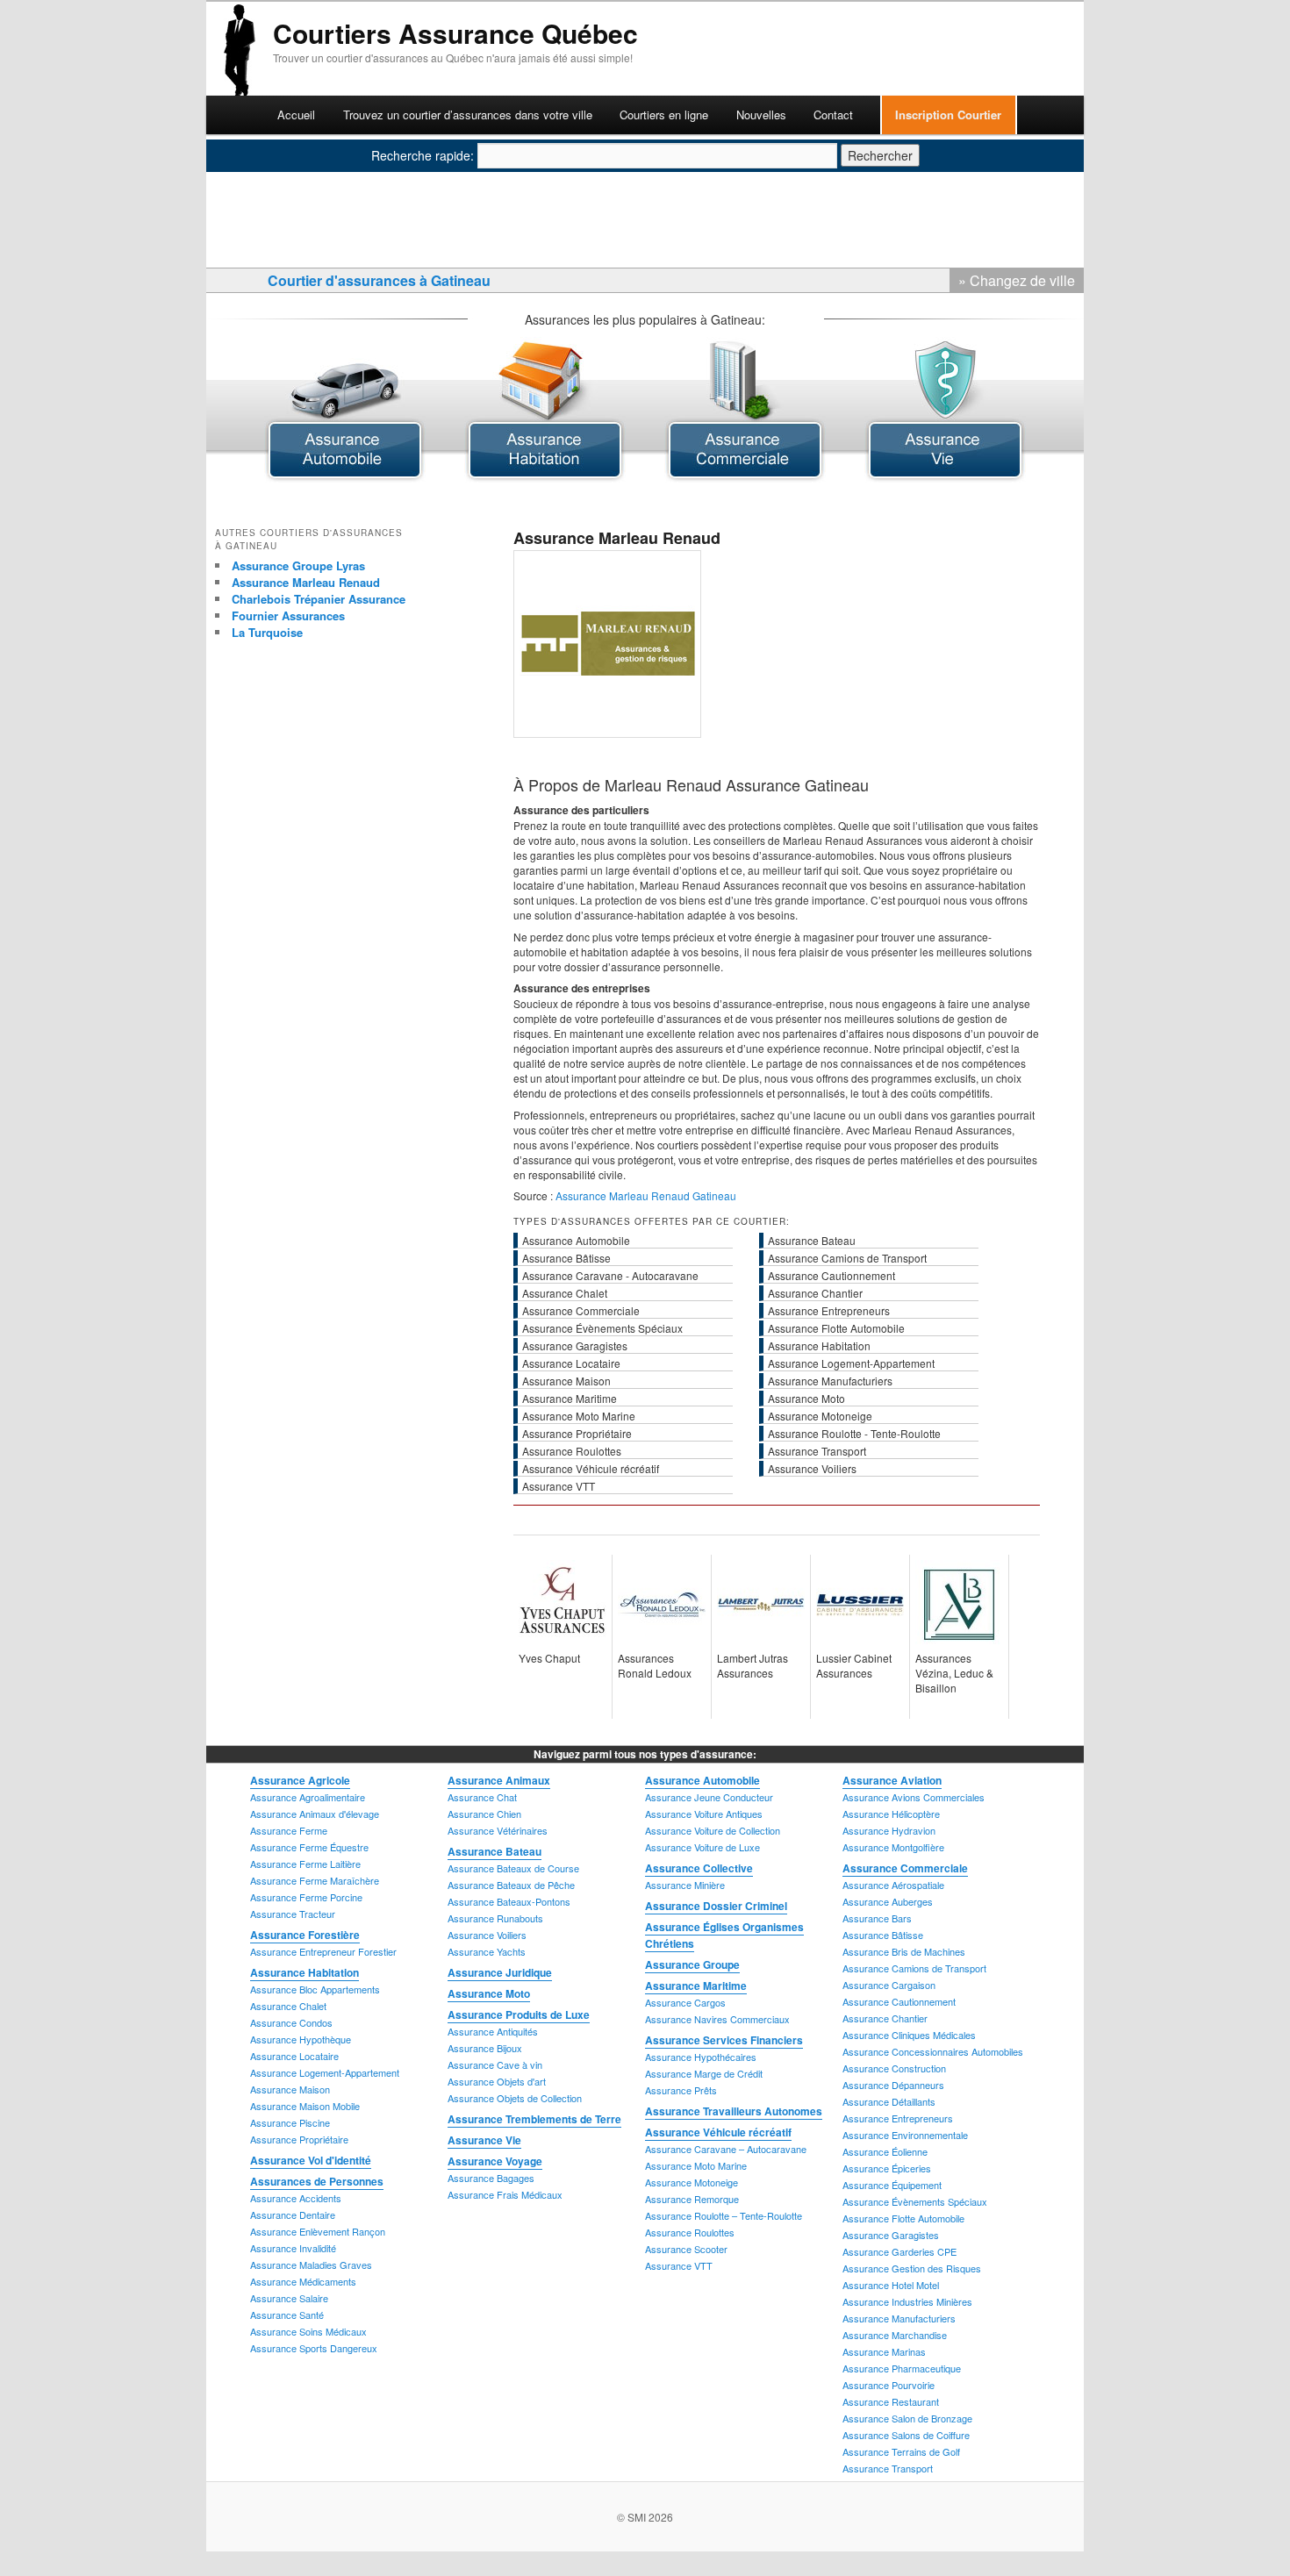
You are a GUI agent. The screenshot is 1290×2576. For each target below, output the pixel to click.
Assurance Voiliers (487, 1935)
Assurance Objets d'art (497, 2081)
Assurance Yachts (487, 1951)
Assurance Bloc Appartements (315, 1989)
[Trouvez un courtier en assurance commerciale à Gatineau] (745, 477)
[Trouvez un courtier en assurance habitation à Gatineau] (545, 477)
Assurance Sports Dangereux (314, 2348)
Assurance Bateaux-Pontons (509, 1901)
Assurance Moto (489, 1993)
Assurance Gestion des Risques (912, 2268)
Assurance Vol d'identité (311, 2160)
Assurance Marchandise (895, 2335)
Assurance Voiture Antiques (704, 1814)
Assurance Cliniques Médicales (909, 2035)
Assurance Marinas (884, 2351)
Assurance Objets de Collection (515, 2098)
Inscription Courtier (948, 114)
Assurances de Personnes (317, 2181)
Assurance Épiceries (887, 2168)
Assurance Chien (484, 1814)
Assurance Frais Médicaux (505, 2194)
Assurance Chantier (885, 2018)
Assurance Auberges (888, 1901)
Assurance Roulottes (690, 2232)
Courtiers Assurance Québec (455, 33)
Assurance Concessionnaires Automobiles (933, 2051)
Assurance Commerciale (905, 1868)
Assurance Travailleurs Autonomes (734, 2111)
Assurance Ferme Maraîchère (315, 1880)
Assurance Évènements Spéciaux (915, 2201)
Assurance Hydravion (889, 1830)
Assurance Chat (482, 1797)
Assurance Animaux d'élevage (315, 1814)
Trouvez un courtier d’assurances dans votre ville (468, 114)
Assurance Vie (484, 2140)
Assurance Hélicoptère (891, 1814)
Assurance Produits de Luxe (519, 2014)
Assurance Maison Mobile (305, 2106)
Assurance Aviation (892, 1780)
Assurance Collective (699, 1868)
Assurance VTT (679, 2265)
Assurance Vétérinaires (498, 1830)
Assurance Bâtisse (883, 1935)
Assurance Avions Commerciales (914, 1797)
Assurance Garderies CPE (899, 2251)
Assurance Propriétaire (299, 2139)
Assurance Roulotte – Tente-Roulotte (724, 2215)
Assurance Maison (290, 2089)
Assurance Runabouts (495, 1918)
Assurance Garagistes (891, 2235)
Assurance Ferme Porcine (306, 1897)
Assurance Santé (287, 2315)
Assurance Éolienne (885, 2151)
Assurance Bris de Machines (904, 1951)
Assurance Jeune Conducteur (709, 1797)
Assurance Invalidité (293, 2248)
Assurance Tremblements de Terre (534, 2119)
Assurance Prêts (681, 2090)
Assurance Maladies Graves (311, 2265)
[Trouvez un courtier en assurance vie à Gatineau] (945, 477)
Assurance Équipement (892, 2185)
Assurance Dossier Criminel (716, 1906)
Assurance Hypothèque (301, 2039)
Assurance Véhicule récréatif (718, 2132)
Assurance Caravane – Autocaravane (726, 2149)
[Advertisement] (587, 85)
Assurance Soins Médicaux (308, 2331)
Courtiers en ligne (664, 114)
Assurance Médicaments (303, 2281)
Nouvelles (761, 114)
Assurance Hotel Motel (891, 2285)
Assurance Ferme (289, 1830)
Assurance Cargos (685, 2002)
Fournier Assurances (288, 615)
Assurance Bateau (494, 1851)
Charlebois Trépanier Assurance (319, 599)
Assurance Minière (685, 1885)
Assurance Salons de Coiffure (906, 2435)
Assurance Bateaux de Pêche (511, 1885)
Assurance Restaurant (891, 2401)
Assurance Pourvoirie (889, 2385)
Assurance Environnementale (905, 2135)
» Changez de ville (1017, 280)
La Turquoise (267, 632)
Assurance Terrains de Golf (901, 2451)
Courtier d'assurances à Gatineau (379, 280)
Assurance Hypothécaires (701, 2057)
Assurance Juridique (500, 1972)
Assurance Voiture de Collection (713, 1830)
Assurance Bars (877, 1918)
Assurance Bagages (491, 2178)
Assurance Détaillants (889, 2101)
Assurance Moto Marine (696, 2165)
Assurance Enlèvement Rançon (318, 2231)
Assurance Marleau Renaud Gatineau (646, 1195)
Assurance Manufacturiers (899, 2318)
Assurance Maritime (696, 1986)
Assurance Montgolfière (893, 1847)
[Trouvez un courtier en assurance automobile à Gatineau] (345, 477)
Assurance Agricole (300, 1780)
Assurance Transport (888, 2468)
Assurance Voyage (495, 2161)
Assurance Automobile (702, 1780)
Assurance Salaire (289, 2298)
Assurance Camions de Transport (914, 1968)
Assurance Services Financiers (724, 2040)
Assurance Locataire (294, 2056)
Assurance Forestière (305, 1935)
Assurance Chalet (288, 2006)
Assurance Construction (894, 2068)
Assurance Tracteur (293, 1914)
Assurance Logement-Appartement (325, 2072)
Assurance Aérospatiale (893, 1885)
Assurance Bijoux (485, 2048)
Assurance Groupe (692, 1964)
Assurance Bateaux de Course (513, 1868)
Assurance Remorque (692, 2199)
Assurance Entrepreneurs (898, 2118)
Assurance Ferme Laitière (305, 1864)
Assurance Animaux (499, 1780)
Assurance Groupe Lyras (298, 565)
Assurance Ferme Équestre (309, 1847)
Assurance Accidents (296, 2198)
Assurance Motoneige (692, 2182)
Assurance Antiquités (493, 2031)
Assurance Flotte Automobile (903, 2218)
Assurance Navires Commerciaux (717, 2019)
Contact (833, 114)
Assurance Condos (291, 2022)
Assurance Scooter (686, 2249)
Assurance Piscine (290, 2122)
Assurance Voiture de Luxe (702, 1847)
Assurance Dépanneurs (893, 2085)
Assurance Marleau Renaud (306, 582)
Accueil (296, 114)
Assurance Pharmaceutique (902, 2368)
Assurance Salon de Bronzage (907, 2418)
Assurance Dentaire (293, 2215)
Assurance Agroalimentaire (308, 1797)
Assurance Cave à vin (495, 2064)
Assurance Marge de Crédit (704, 2073)
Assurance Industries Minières (907, 2301)
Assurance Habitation (305, 1972)
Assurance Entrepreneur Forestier (323, 1951)
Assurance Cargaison (889, 1985)
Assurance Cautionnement (899, 2001)
